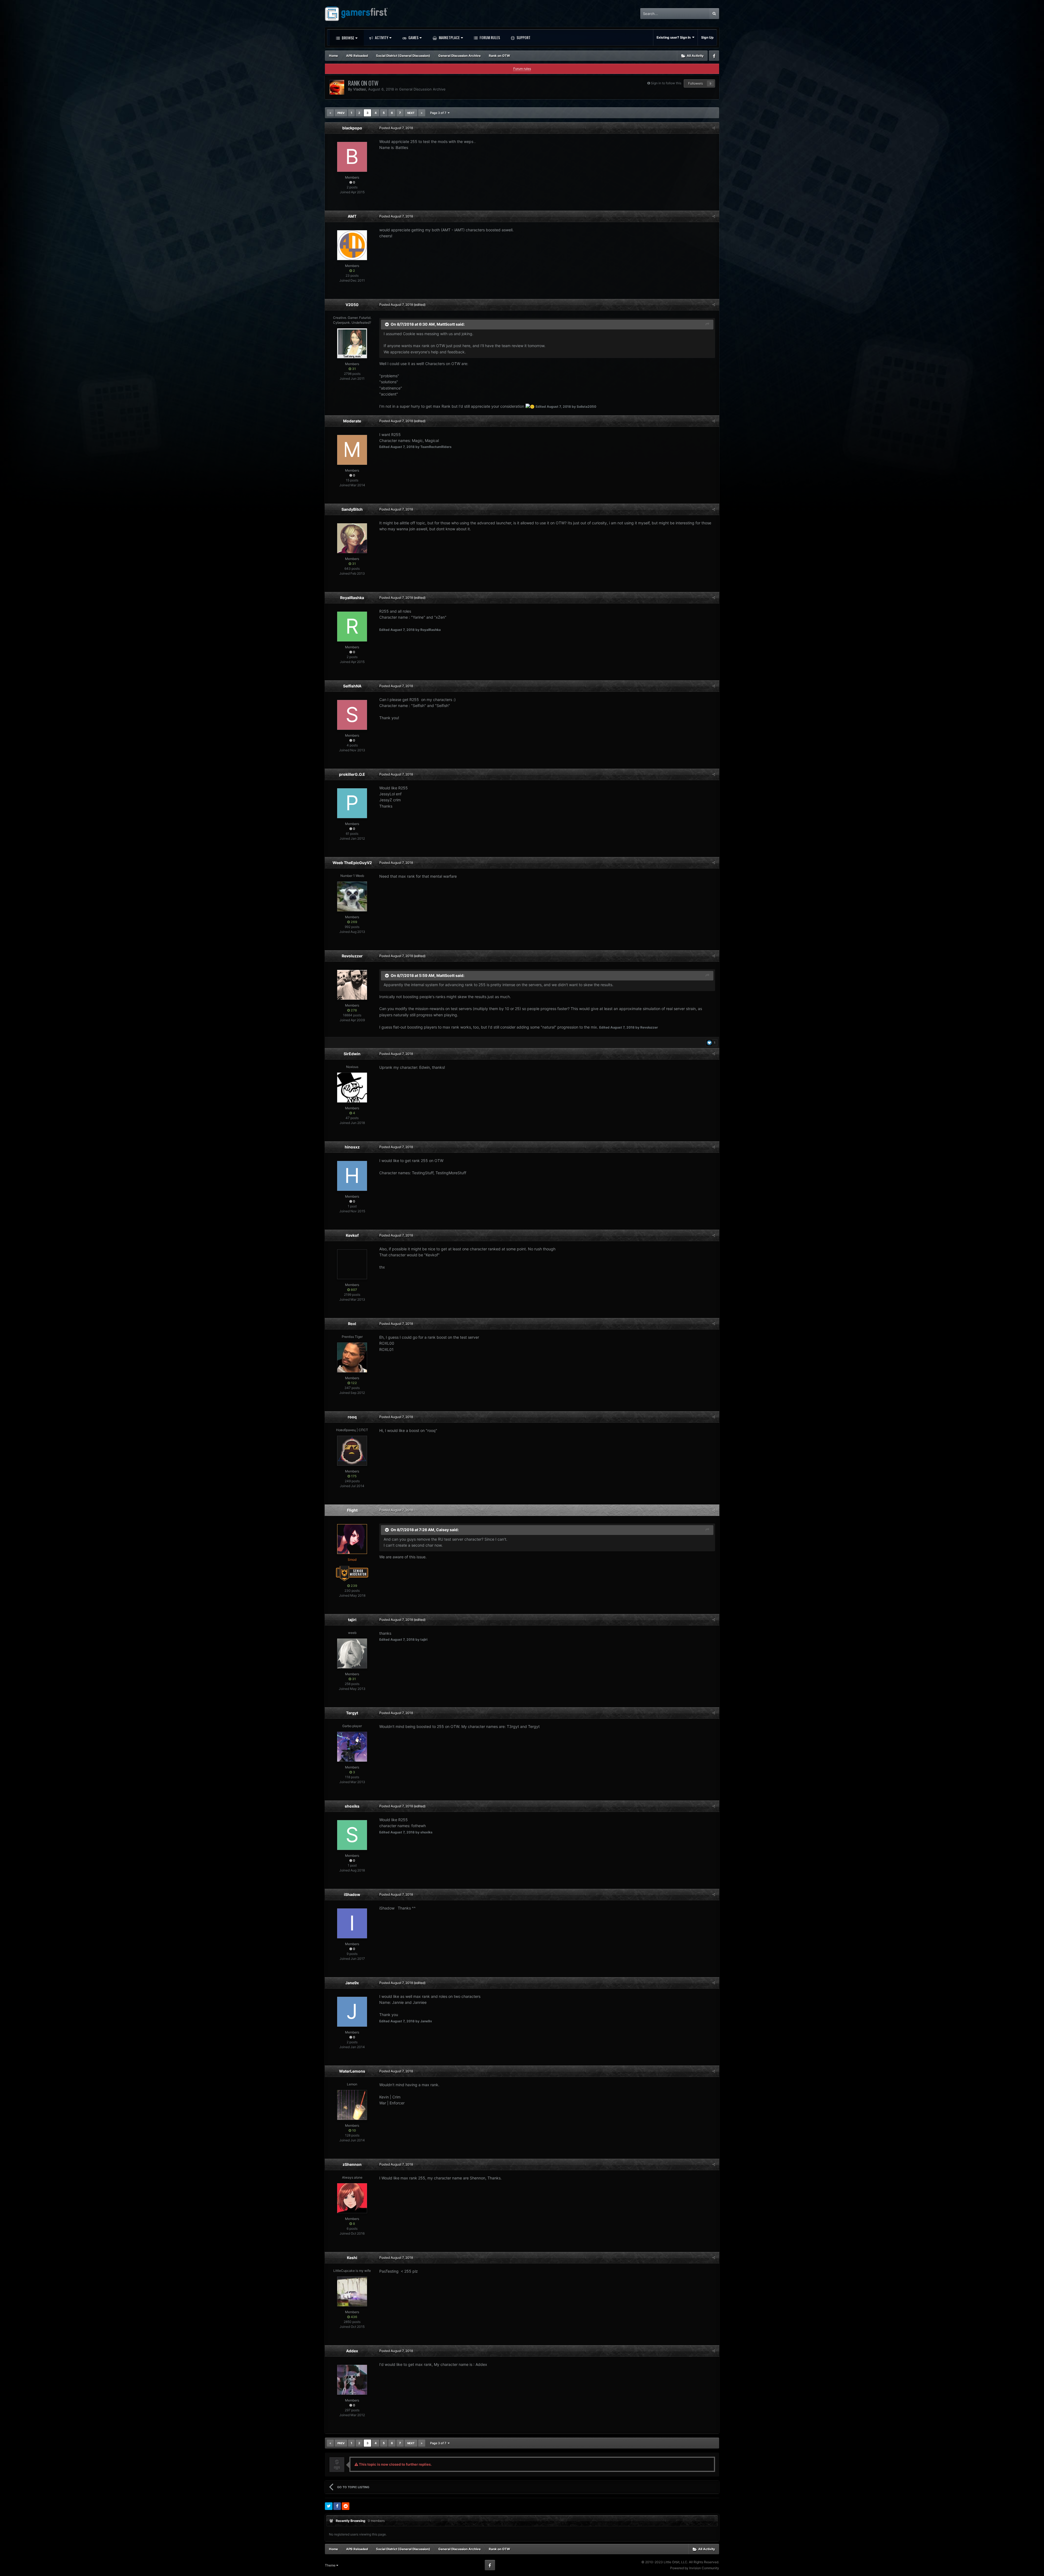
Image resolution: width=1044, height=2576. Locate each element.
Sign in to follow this (666, 83)
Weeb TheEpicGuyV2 (352, 863)
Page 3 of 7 (439, 113)
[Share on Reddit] (346, 2506)
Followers (695, 83)
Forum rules (522, 69)
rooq (352, 1417)
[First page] (330, 113)
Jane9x (352, 1983)
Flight (352, 1510)
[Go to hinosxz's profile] (352, 1176)
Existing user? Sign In (674, 37)
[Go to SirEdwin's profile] (352, 1088)
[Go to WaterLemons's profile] (352, 2105)
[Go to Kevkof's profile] (352, 1264)
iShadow (352, 1894)
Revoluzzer (352, 956)
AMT (352, 216)
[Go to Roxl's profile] (352, 1357)
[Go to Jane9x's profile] (352, 2012)
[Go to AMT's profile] (352, 245)
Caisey (442, 1530)
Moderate (352, 421)
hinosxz (352, 1147)
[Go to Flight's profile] (352, 1539)
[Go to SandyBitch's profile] (352, 538)
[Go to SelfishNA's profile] (352, 715)
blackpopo (352, 128)
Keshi (352, 2258)
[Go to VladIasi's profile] (337, 87)
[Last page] (422, 113)
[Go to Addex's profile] (352, 2380)
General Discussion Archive (422, 89)
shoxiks (352, 1806)
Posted (396, 128)
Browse (348, 38)
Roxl (352, 1324)
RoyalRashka (352, 598)
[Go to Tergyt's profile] (352, 1747)
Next (411, 113)
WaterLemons (352, 2071)
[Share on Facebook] (337, 2506)
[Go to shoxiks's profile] (352, 1835)
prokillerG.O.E (352, 774)
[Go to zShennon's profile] (352, 2198)
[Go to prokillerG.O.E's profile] (352, 803)
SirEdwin (352, 1054)
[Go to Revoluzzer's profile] (352, 985)
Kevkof (352, 1235)
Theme (331, 2565)
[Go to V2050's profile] (352, 343)
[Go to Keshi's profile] (352, 2291)
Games (413, 37)
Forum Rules (489, 37)
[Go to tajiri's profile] (352, 1653)
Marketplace (449, 37)
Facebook (714, 56)
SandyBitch (352, 509)
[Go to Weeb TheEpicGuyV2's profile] (352, 896)
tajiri (352, 1620)
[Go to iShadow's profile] (352, 1923)
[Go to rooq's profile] (352, 1451)
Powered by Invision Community (695, 2568)
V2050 (352, 305)
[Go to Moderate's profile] (352, 450)
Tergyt (352, 1713)
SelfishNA (352, 686)
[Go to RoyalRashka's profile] (352, 627)
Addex (352, 2351)
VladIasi (360, 89)
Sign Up (707, 37)
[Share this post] (714, 128)
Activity (381, 37)
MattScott (446, 324)
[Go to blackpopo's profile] (352, 157)
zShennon (352, 2164)
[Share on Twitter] (329, 2506)
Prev (341, 113)
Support (523, 37)
